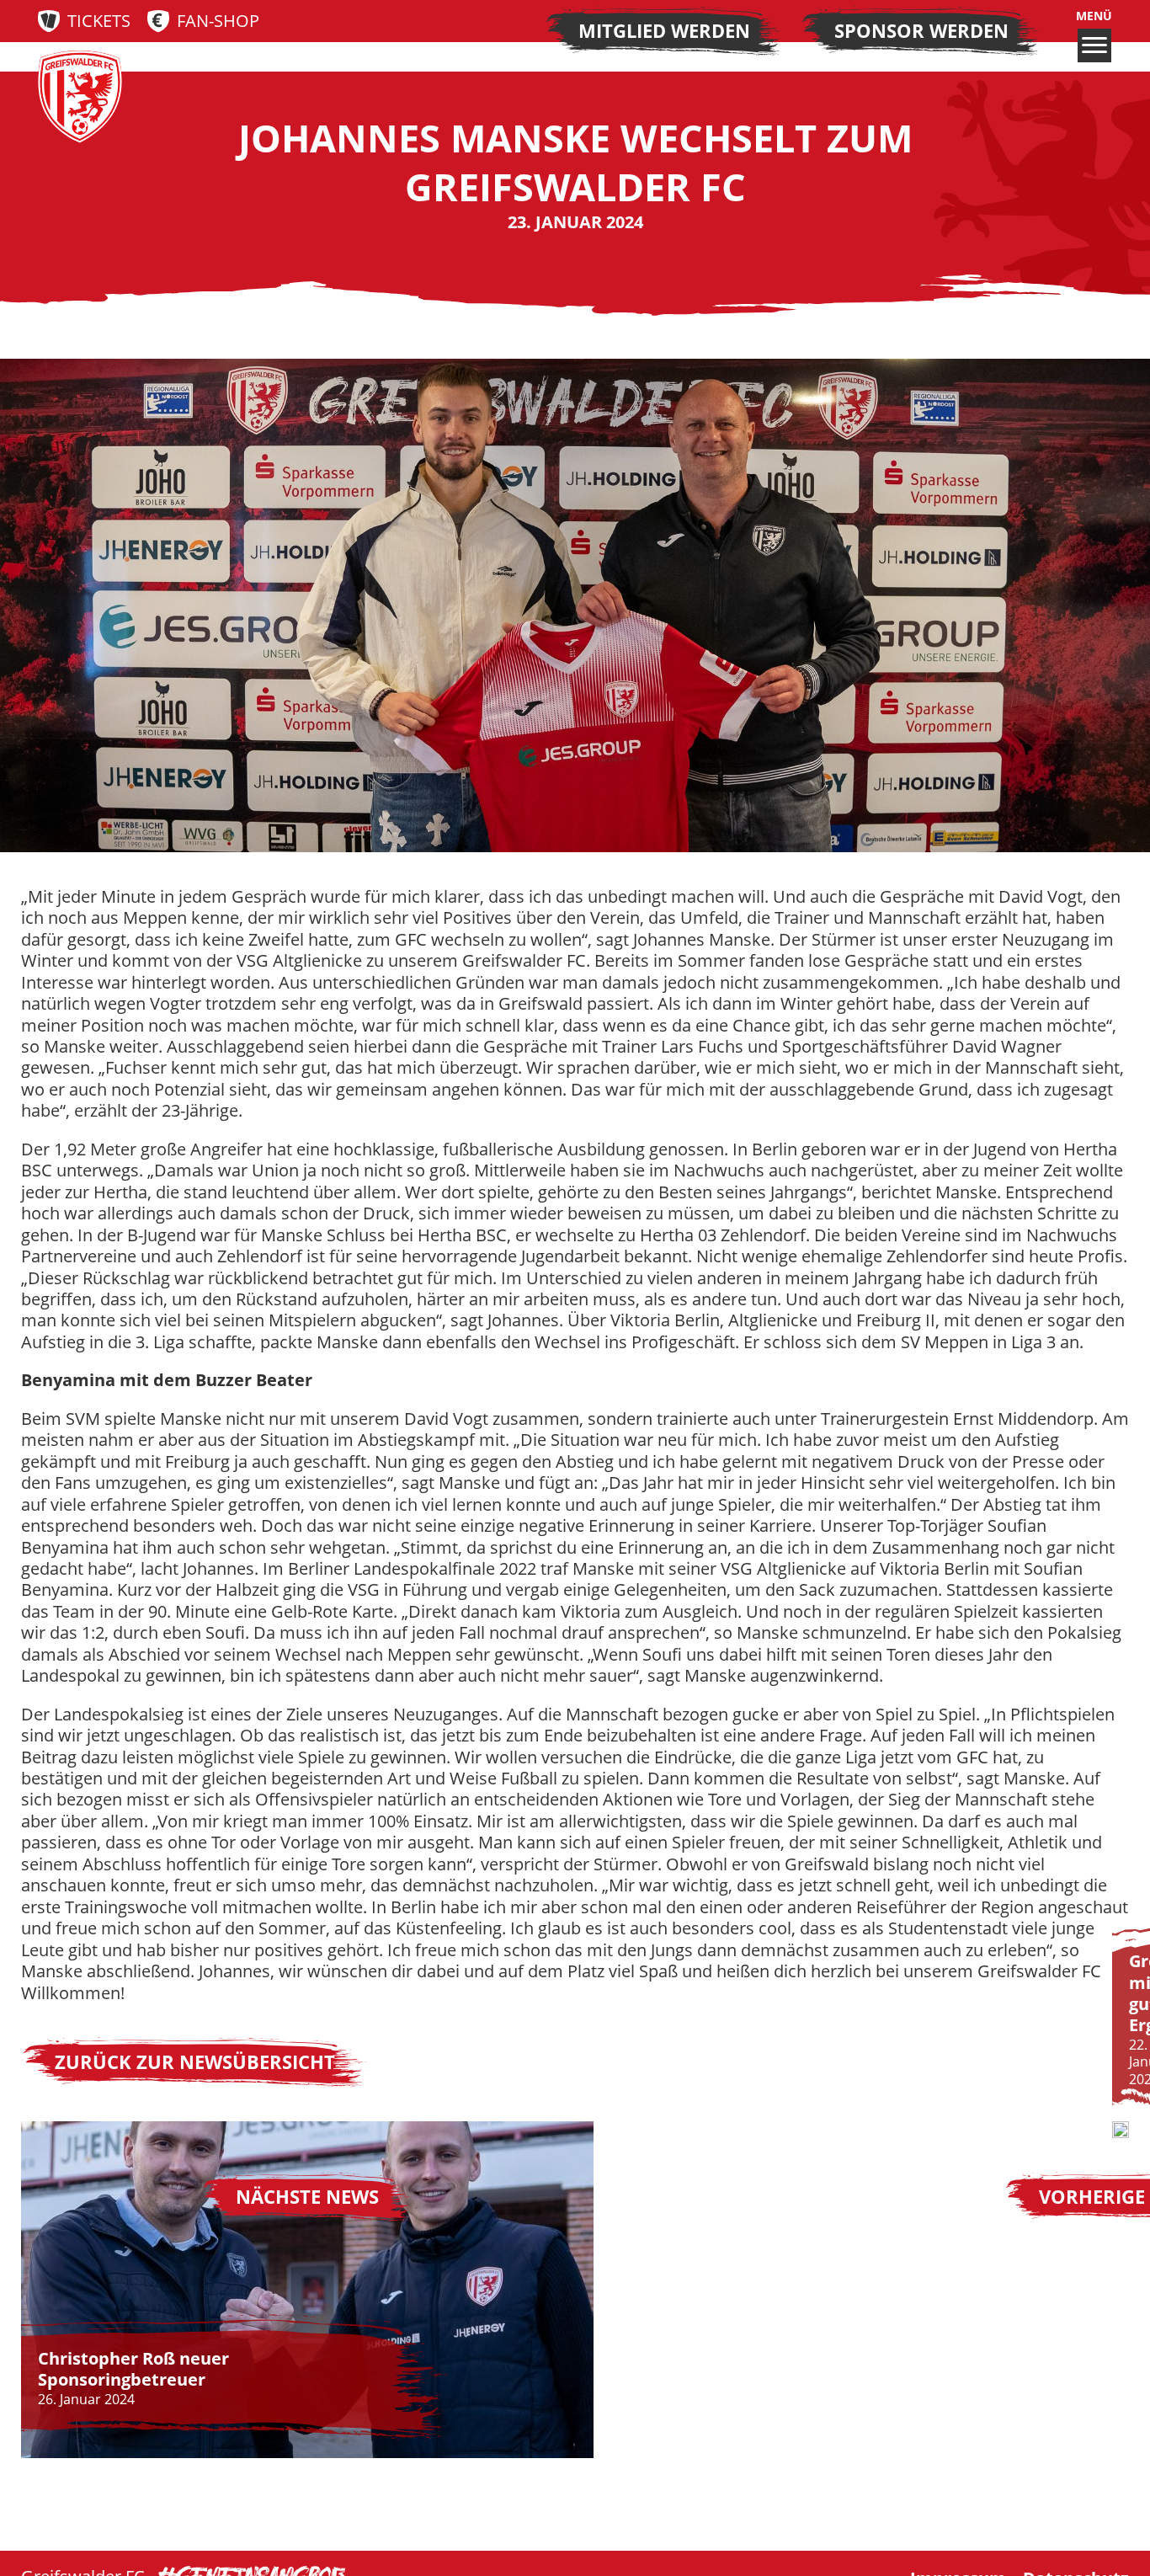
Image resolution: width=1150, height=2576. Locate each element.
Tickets (99, 21)
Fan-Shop (218, 21)
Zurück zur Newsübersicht (195, 2062)
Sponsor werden (921, 31)
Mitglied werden (664, 31)
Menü (1094, 16)
